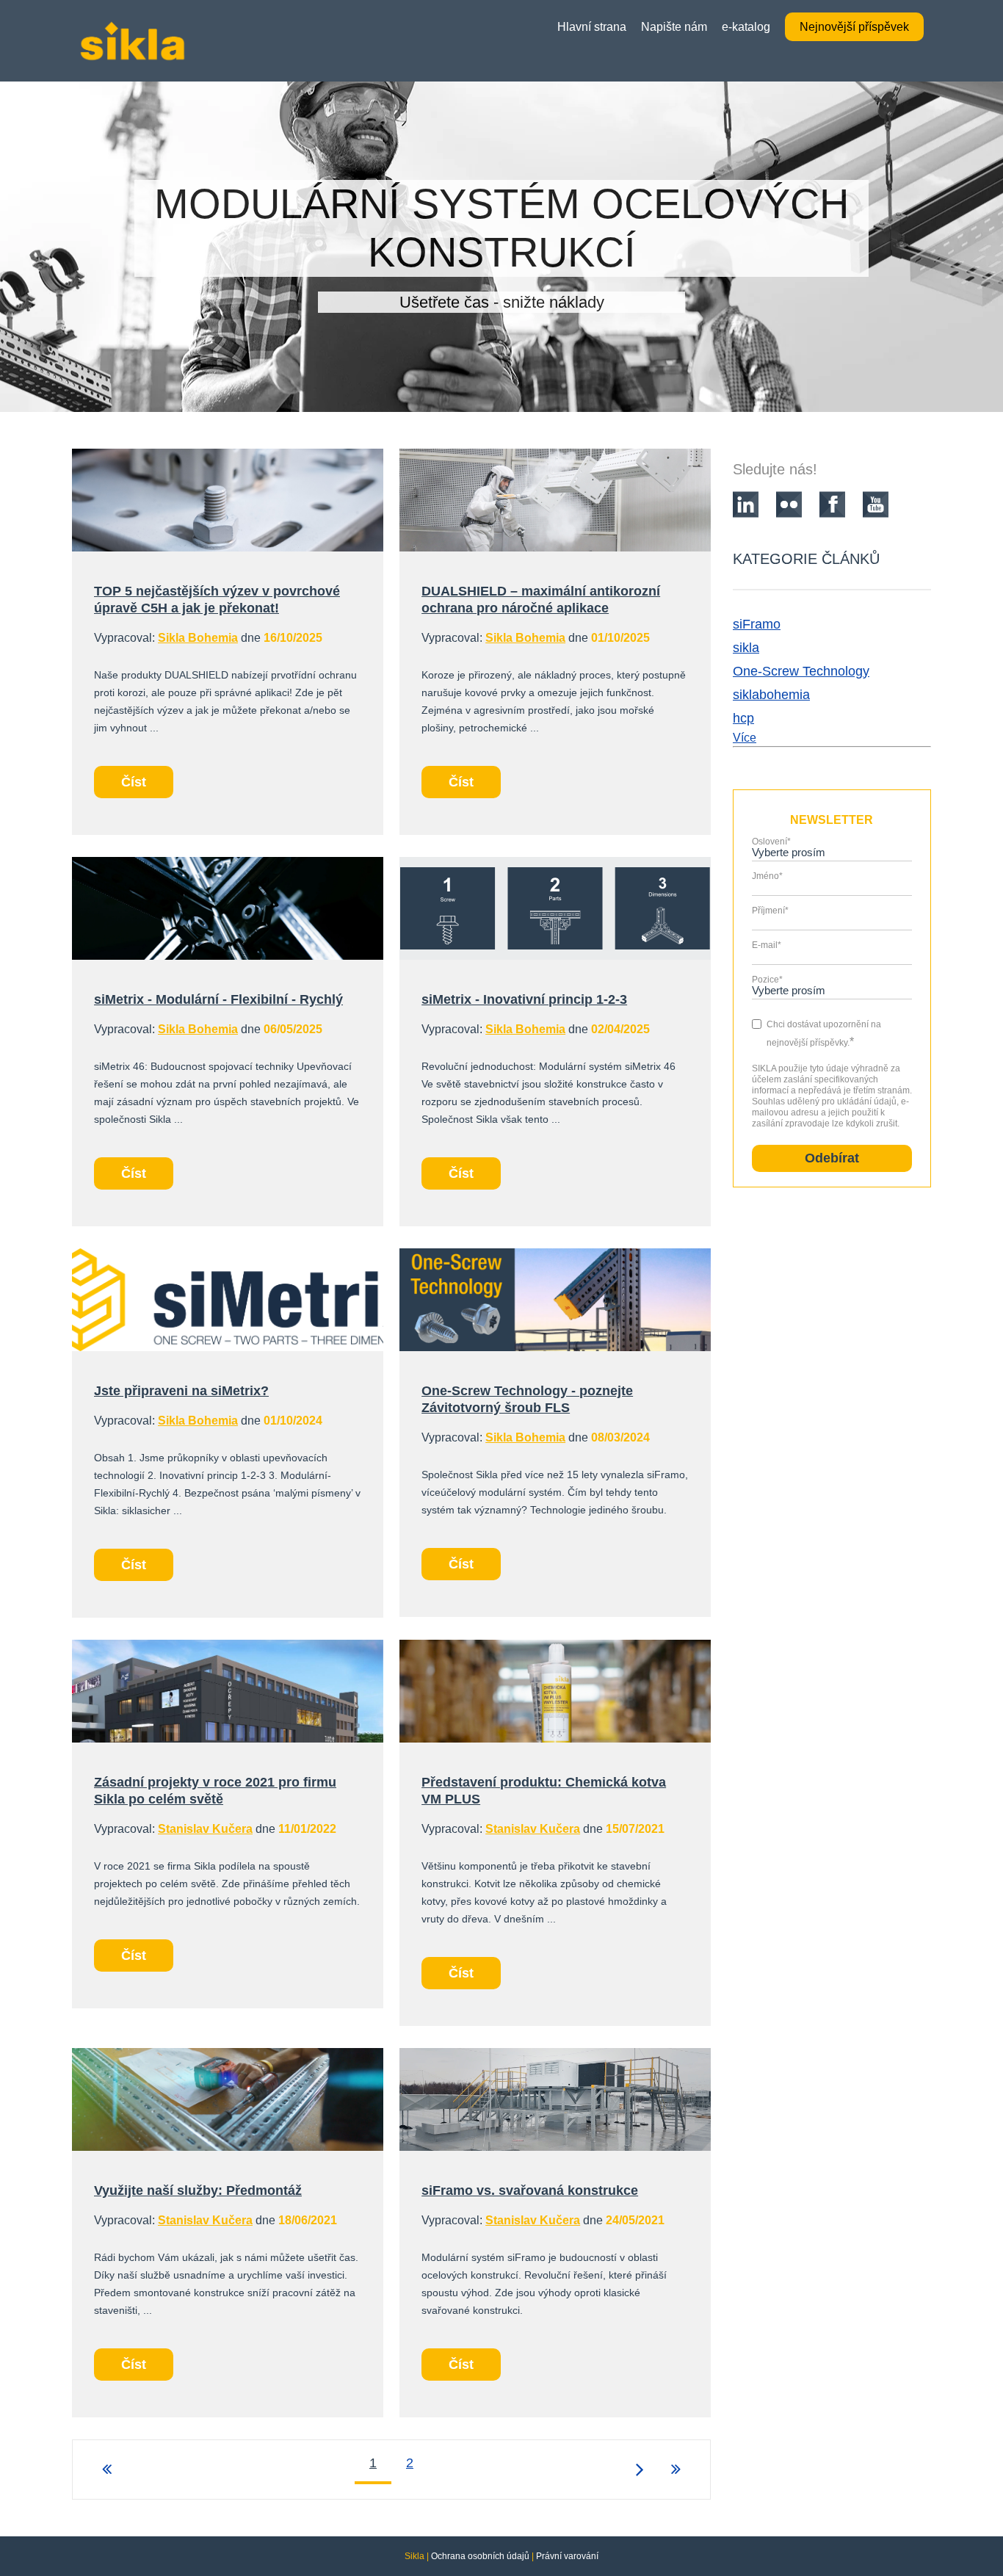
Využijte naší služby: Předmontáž (198, 2190)
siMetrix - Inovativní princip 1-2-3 (524, 999)
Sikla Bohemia (198, 638)
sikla (746, 648)
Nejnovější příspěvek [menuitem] (854, 27)
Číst (134, 782)
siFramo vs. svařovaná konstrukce (530, 2190)
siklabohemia (771, 695)
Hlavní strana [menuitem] (592, 27)
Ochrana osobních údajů (480, 2556)
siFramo (757, 624)
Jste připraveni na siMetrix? (181, 1391)
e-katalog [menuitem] (746, 27)
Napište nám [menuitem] (674, 27)
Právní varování (567, 2556)
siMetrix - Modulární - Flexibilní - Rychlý (218, 999)
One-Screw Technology (801, 671)
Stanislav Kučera (205, 1829)
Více (745, 738)
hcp (743, 718)
